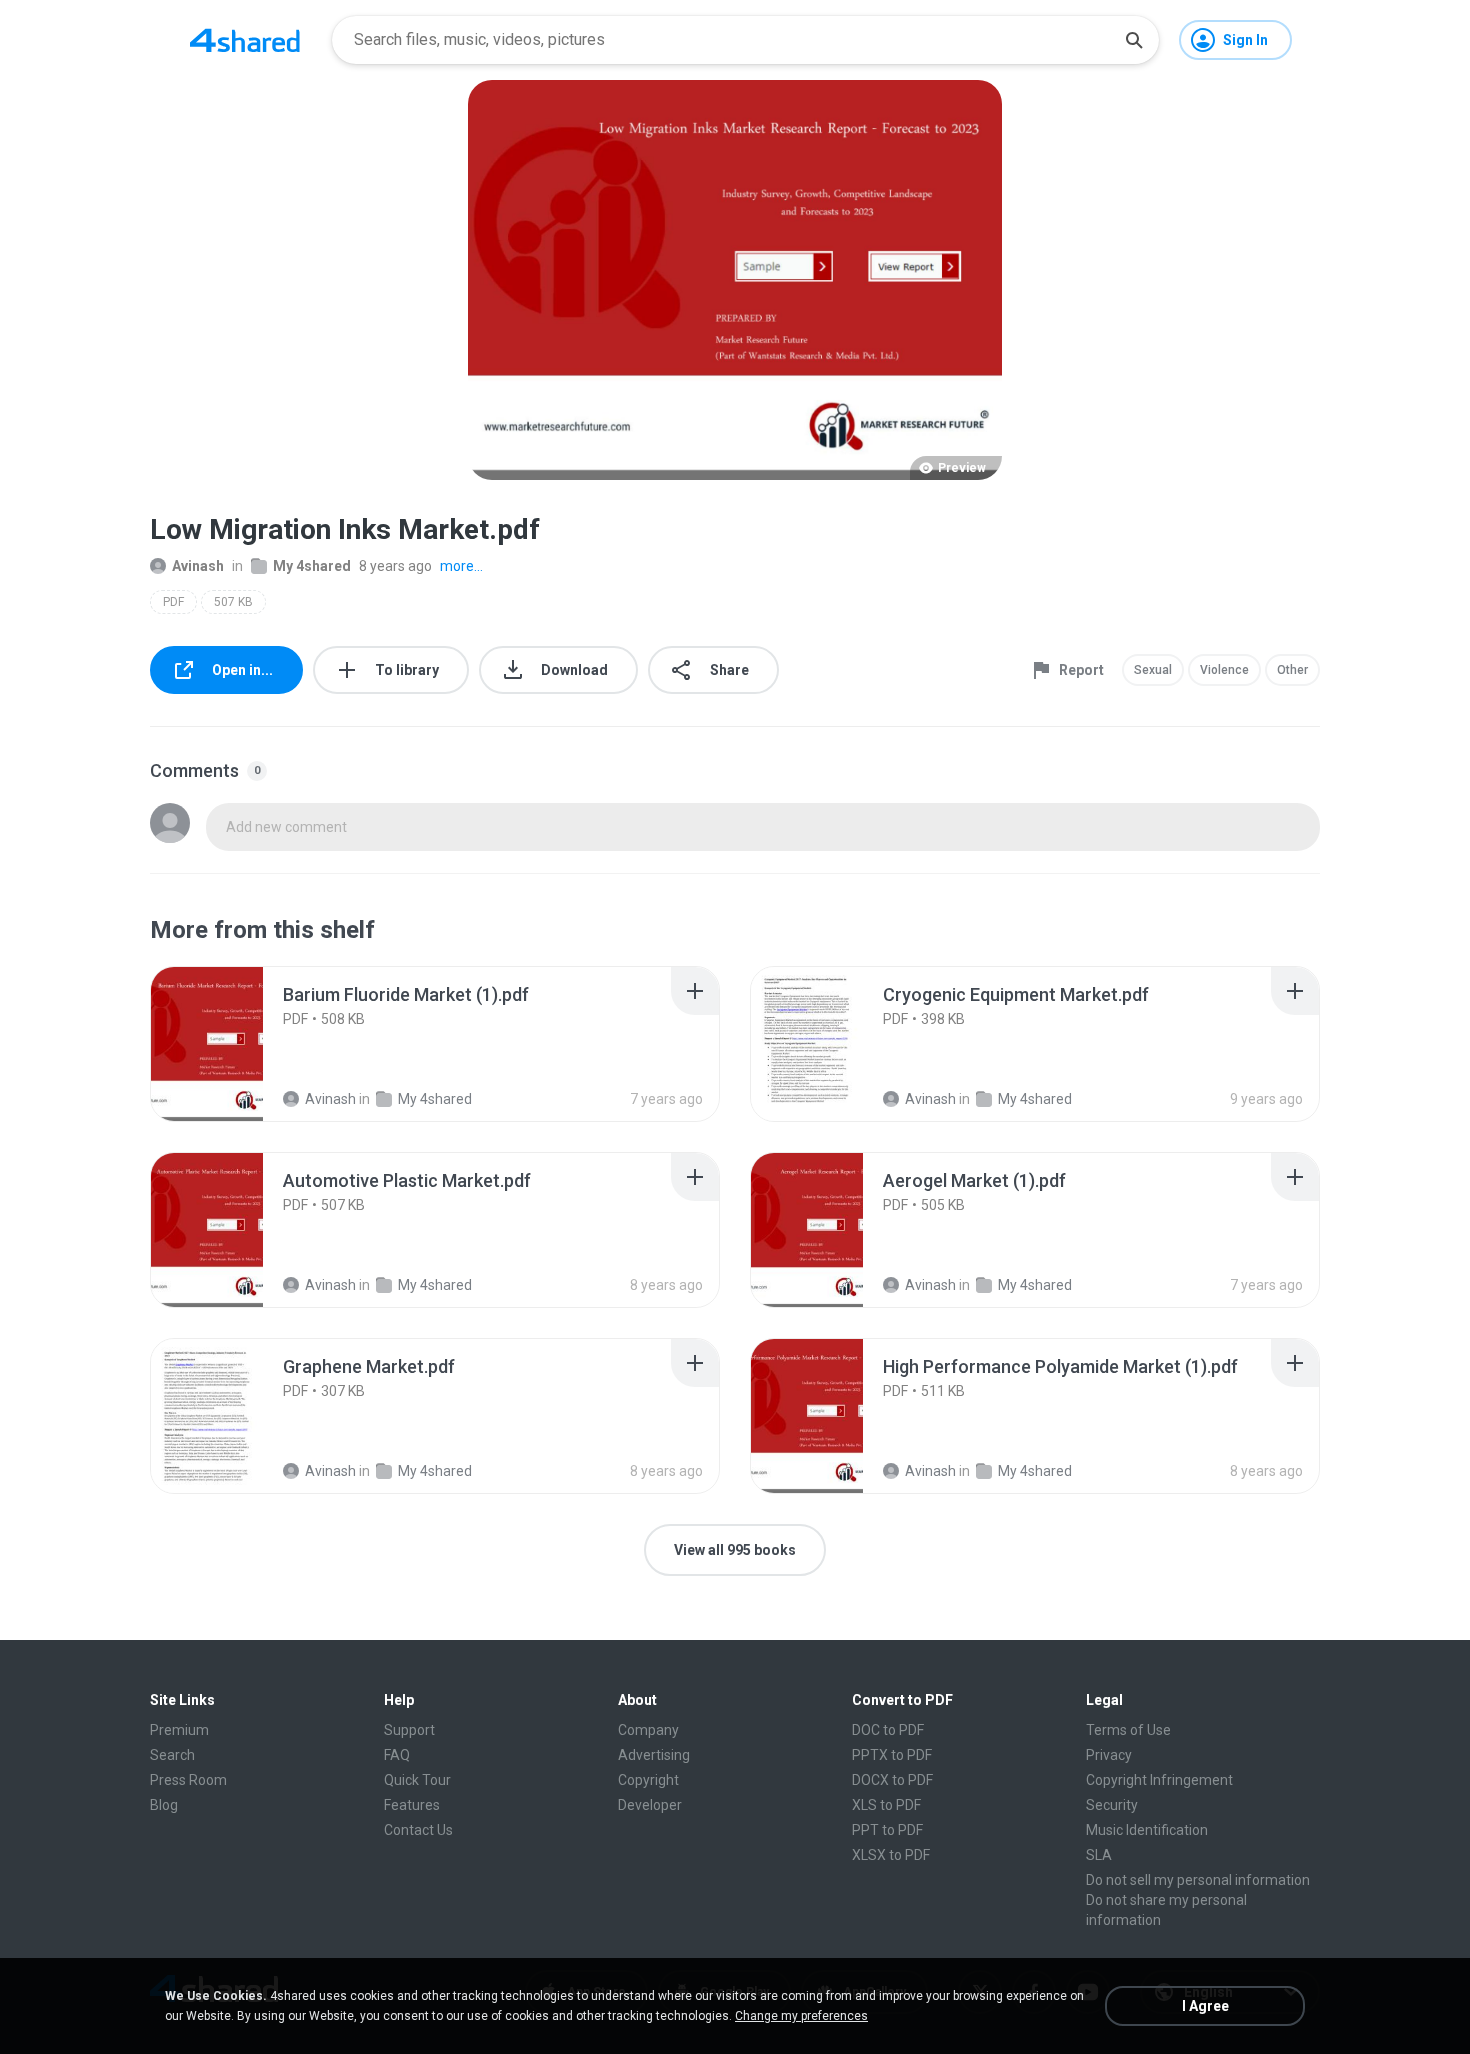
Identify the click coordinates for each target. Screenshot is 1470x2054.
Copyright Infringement (1159, 1780)
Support (409, 1730)
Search (172, 1755)
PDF (173, 602)
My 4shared (312, 566)
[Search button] (1134, 40)
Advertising (654, 1755)
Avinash (198, 566)
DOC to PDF (888, 1730)
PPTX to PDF (892, 1755)
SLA (1099, 1855)
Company (648, 1730)
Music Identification (1147, 1830)
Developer (650, 1805)
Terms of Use (1128, 1730)
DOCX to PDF (892, 1780)
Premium (179, 1730)
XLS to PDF (886, 1805)
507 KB (233, 602)
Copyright (648, 1780)
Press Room (188, 1780)
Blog (164, 1805)
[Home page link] (245, 40)
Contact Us (418, 1830)
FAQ (397, 1755)
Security (1112, 1805)
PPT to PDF (887, 1830)
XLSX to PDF (891, 1855)
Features (412, 1805)
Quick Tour (417, 1780)
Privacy (1109, 1755)
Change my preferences (801, 2016)
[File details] (229, 1044)
